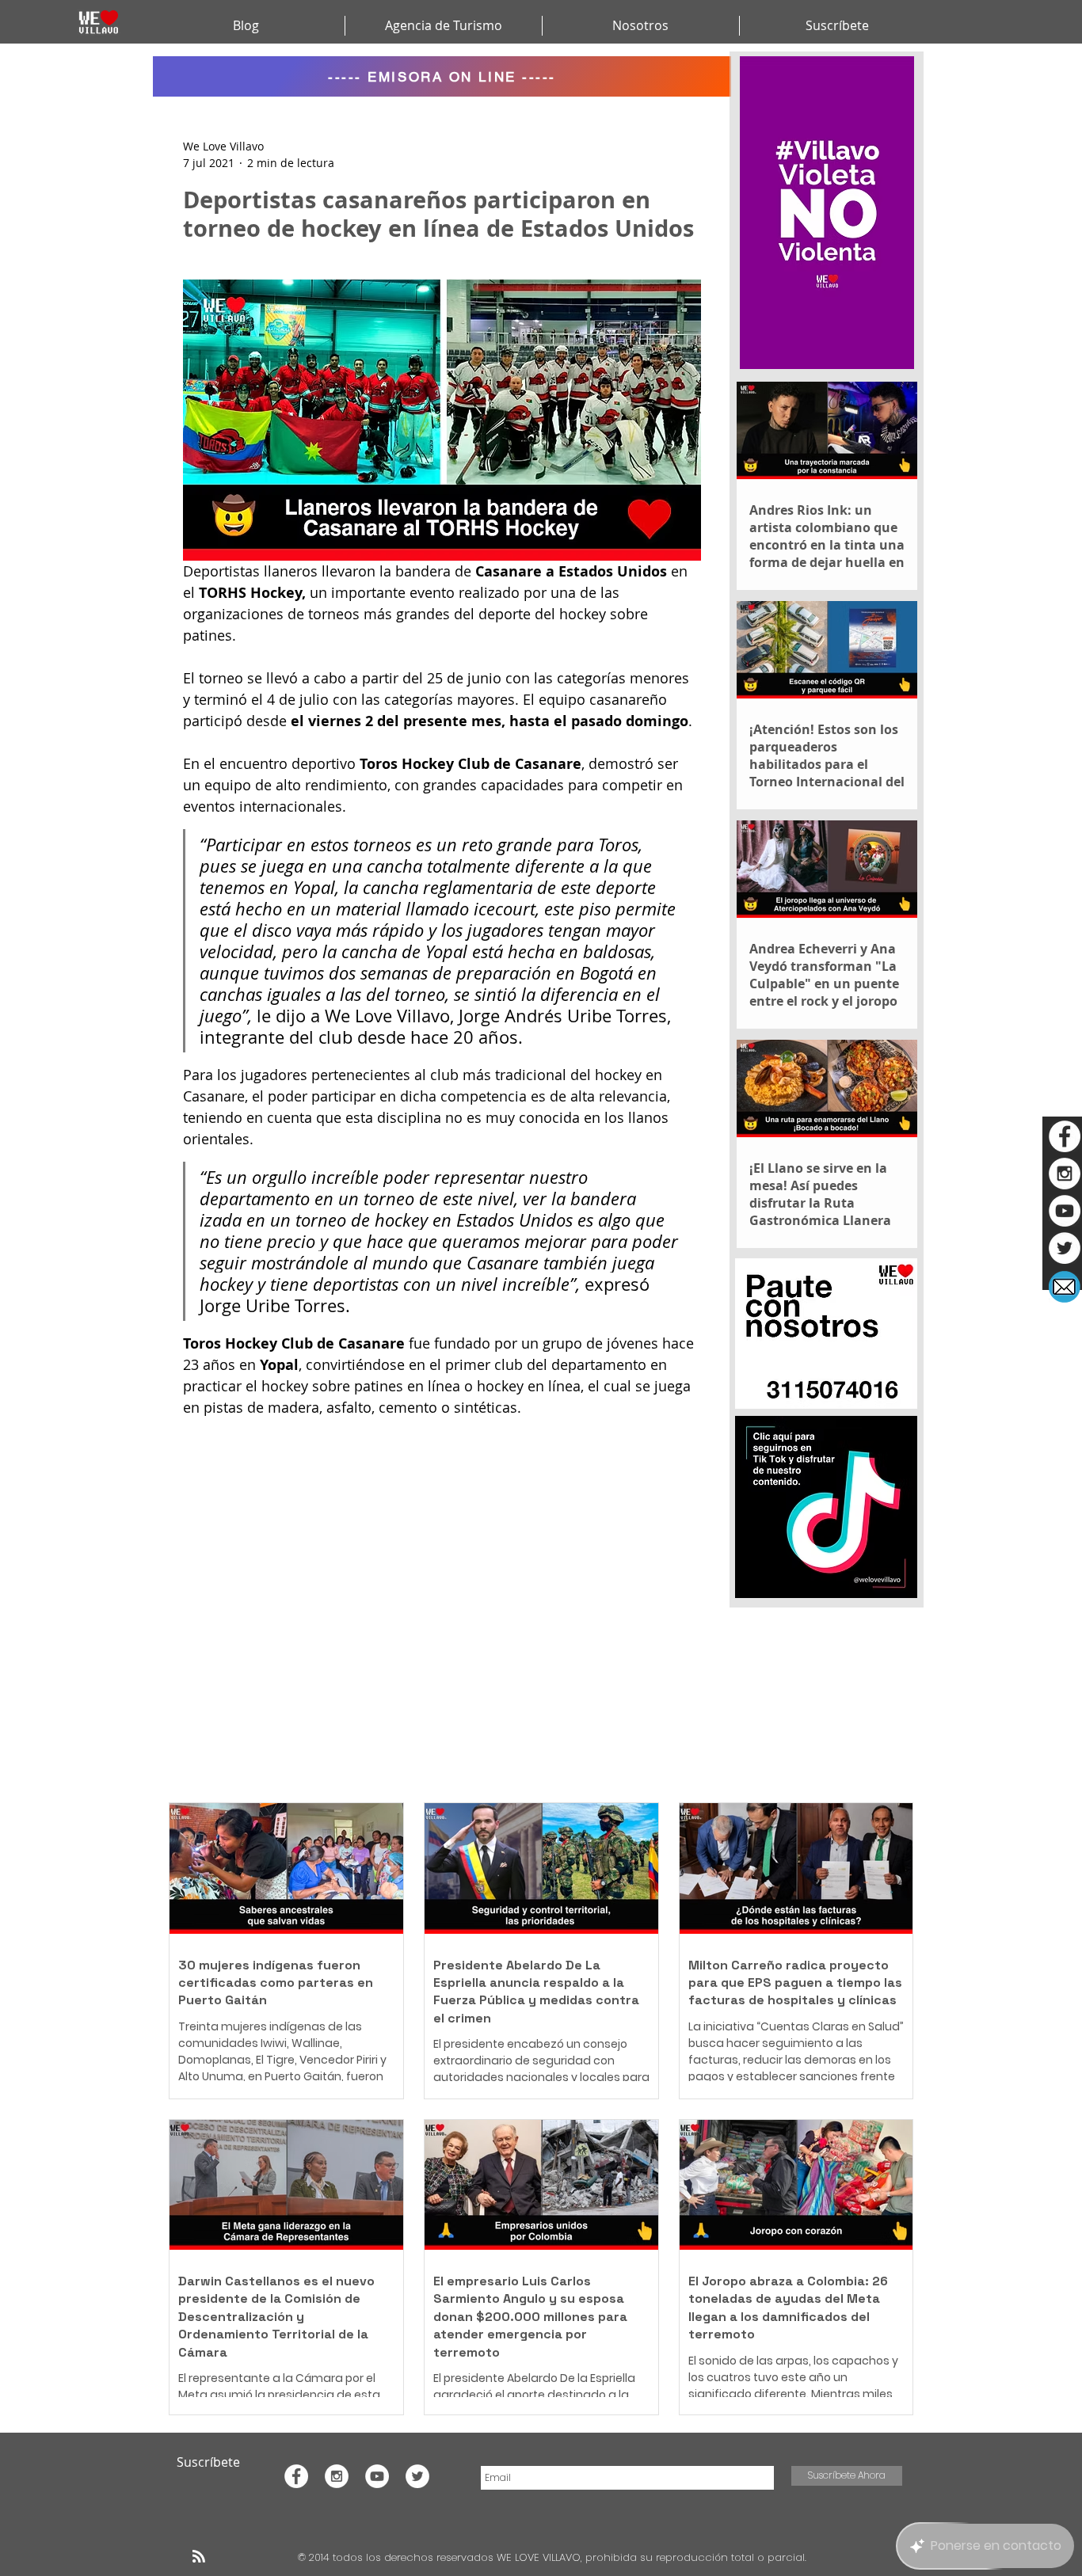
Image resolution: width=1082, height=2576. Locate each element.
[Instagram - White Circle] (1065, 1174)
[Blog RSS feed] (199, 2557)
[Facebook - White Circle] (1065, 1136)
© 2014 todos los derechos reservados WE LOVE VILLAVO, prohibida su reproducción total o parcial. (554, 2557)
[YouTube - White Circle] (1065, 1211)
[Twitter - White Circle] (1065, 1248)
